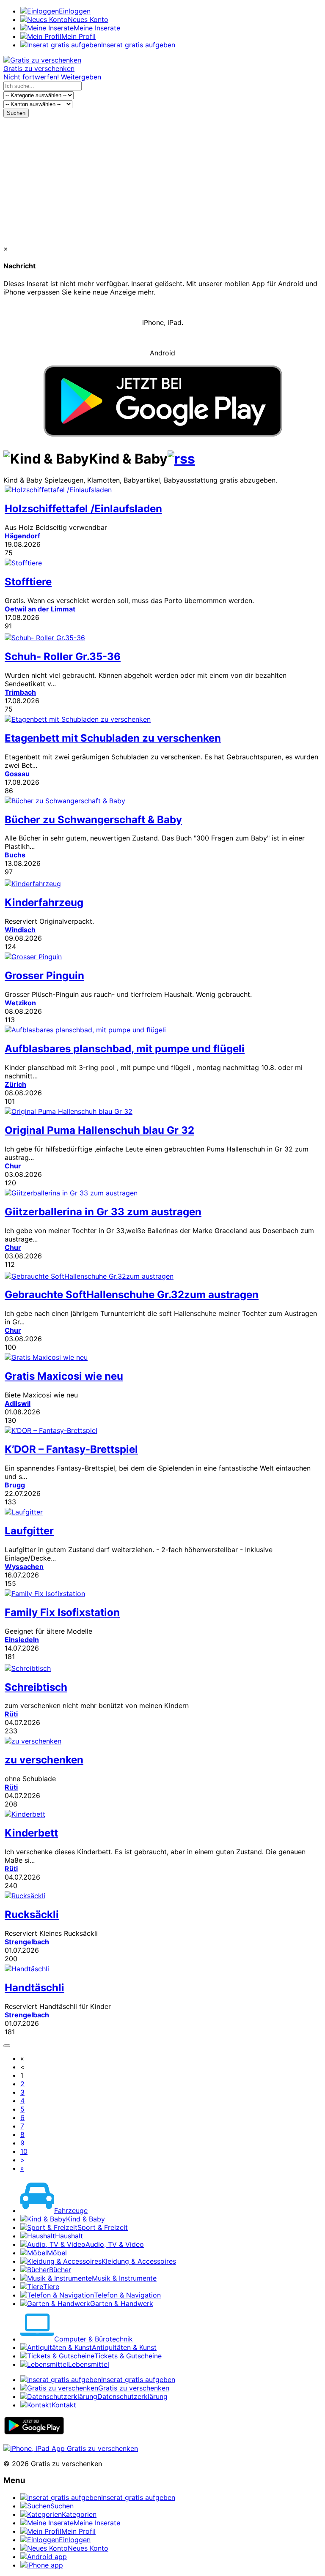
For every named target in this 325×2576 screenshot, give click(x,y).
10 (24, 2151)
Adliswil (18, 1403)
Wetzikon (20, 1003)
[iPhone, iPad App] (71, 2448)
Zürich (15, 1084)
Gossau (17, 774)
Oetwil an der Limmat (40, 609)
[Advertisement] (162, 181)
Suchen (16, 113)
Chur (13, 1166)
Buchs (15, 855)
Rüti (11, 1714)
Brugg (15, 1485)
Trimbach (20, 692)
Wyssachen (24, 1566)
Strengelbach (27, 1942)
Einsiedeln (22, 1640)
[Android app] (34, 2433)
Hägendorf (22, 536)
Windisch (20, 930)
